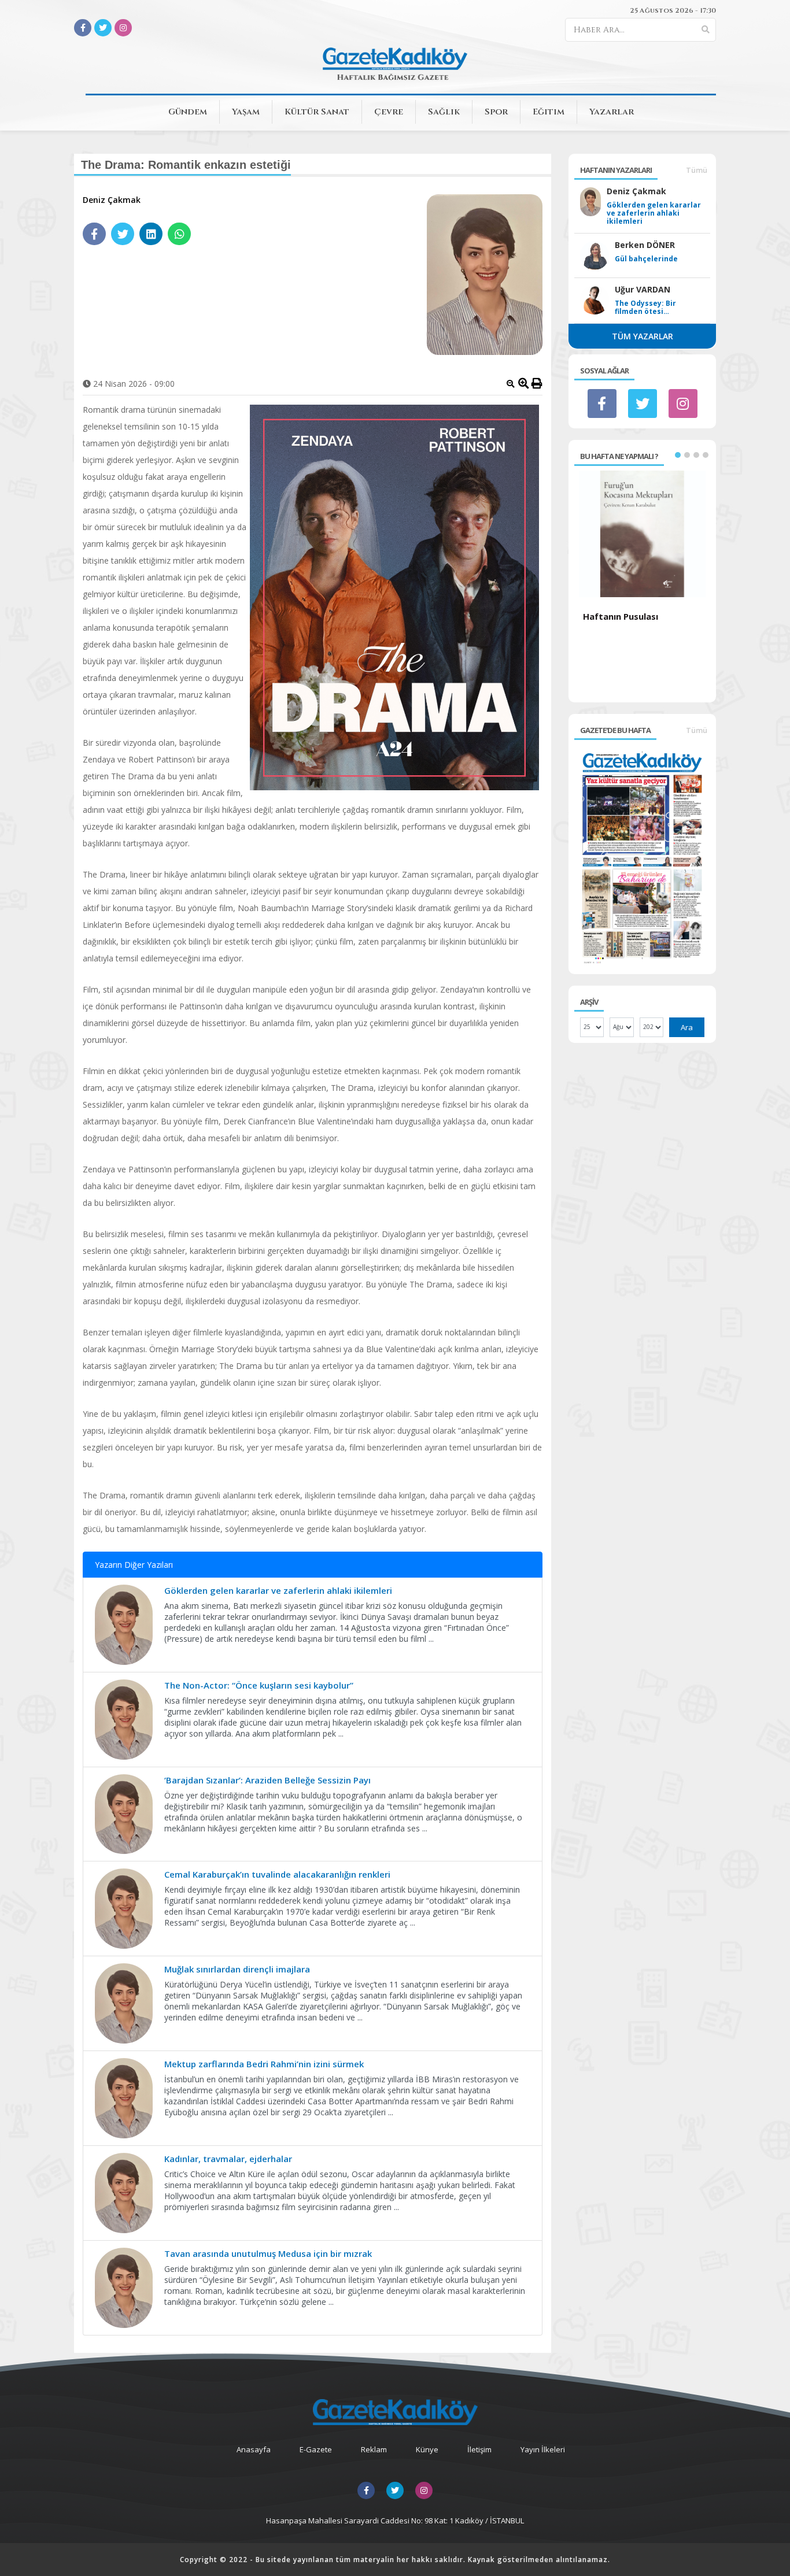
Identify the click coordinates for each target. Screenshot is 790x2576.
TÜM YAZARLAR (643, 336)
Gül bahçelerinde (646, 259)
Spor (496, 112)
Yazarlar (612, 112)
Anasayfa (254, 2449)
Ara (687, 1027)
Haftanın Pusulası (621, 616)
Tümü (697, 170)
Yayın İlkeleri (543, 2449)
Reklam (374, 2449)
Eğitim (549, 112)
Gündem (188, 112)
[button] (678, 455)
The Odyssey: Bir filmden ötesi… (645, 308)
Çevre (389, 112)
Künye (427, 2449)
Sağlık (444, 112)
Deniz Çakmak (112, 200)
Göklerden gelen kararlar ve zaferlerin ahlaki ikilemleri (654, 213)
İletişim (479, 2449)
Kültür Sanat (317, 112)
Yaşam (246, 112)
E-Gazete (316, 2449)
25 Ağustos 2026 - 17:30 (673, 10)
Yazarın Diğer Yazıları (134, 1565)
